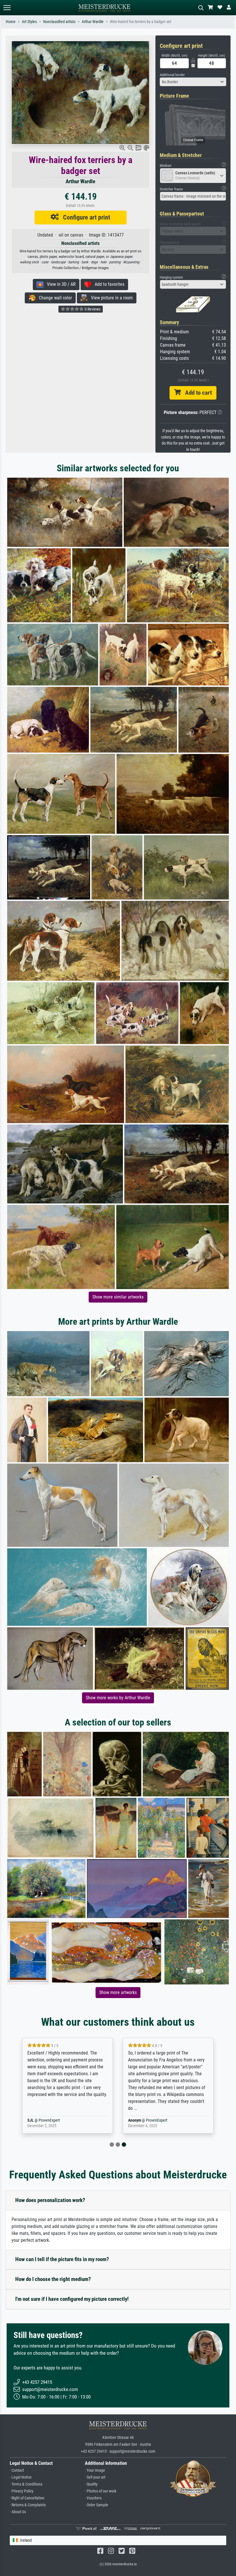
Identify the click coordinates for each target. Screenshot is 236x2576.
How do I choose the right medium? (53, 2279)
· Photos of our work (101, 2491)
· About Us (18, 2512)
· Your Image (95, 2470)
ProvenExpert (56, 2120)
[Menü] (7, 8)
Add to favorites (108, 284)
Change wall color (54, 298)
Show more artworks (118, 1992)
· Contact (17, 2470)
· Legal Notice (21, 2477)
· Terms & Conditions (26, 2484)
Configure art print (84, 217)
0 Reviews (92, 309)
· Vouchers (93, 2498)
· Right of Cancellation (27, 2498)
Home (11, 22)
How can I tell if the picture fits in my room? (62, 2259)
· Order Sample (97, 2505)
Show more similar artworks (118, 1297)
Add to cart (196, 393)
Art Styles (29, 22)
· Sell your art (95, 2477)
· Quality (91, 2484)
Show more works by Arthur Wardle (118, 1698)
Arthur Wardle (93, 22)
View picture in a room (110, 298)
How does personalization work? (50, 2200)
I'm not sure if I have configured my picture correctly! (72, 2299)
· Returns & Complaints (28, 2505)
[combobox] (193, 82)
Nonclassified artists (59, 22)
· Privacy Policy (22, 2491)
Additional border (172, 75)
